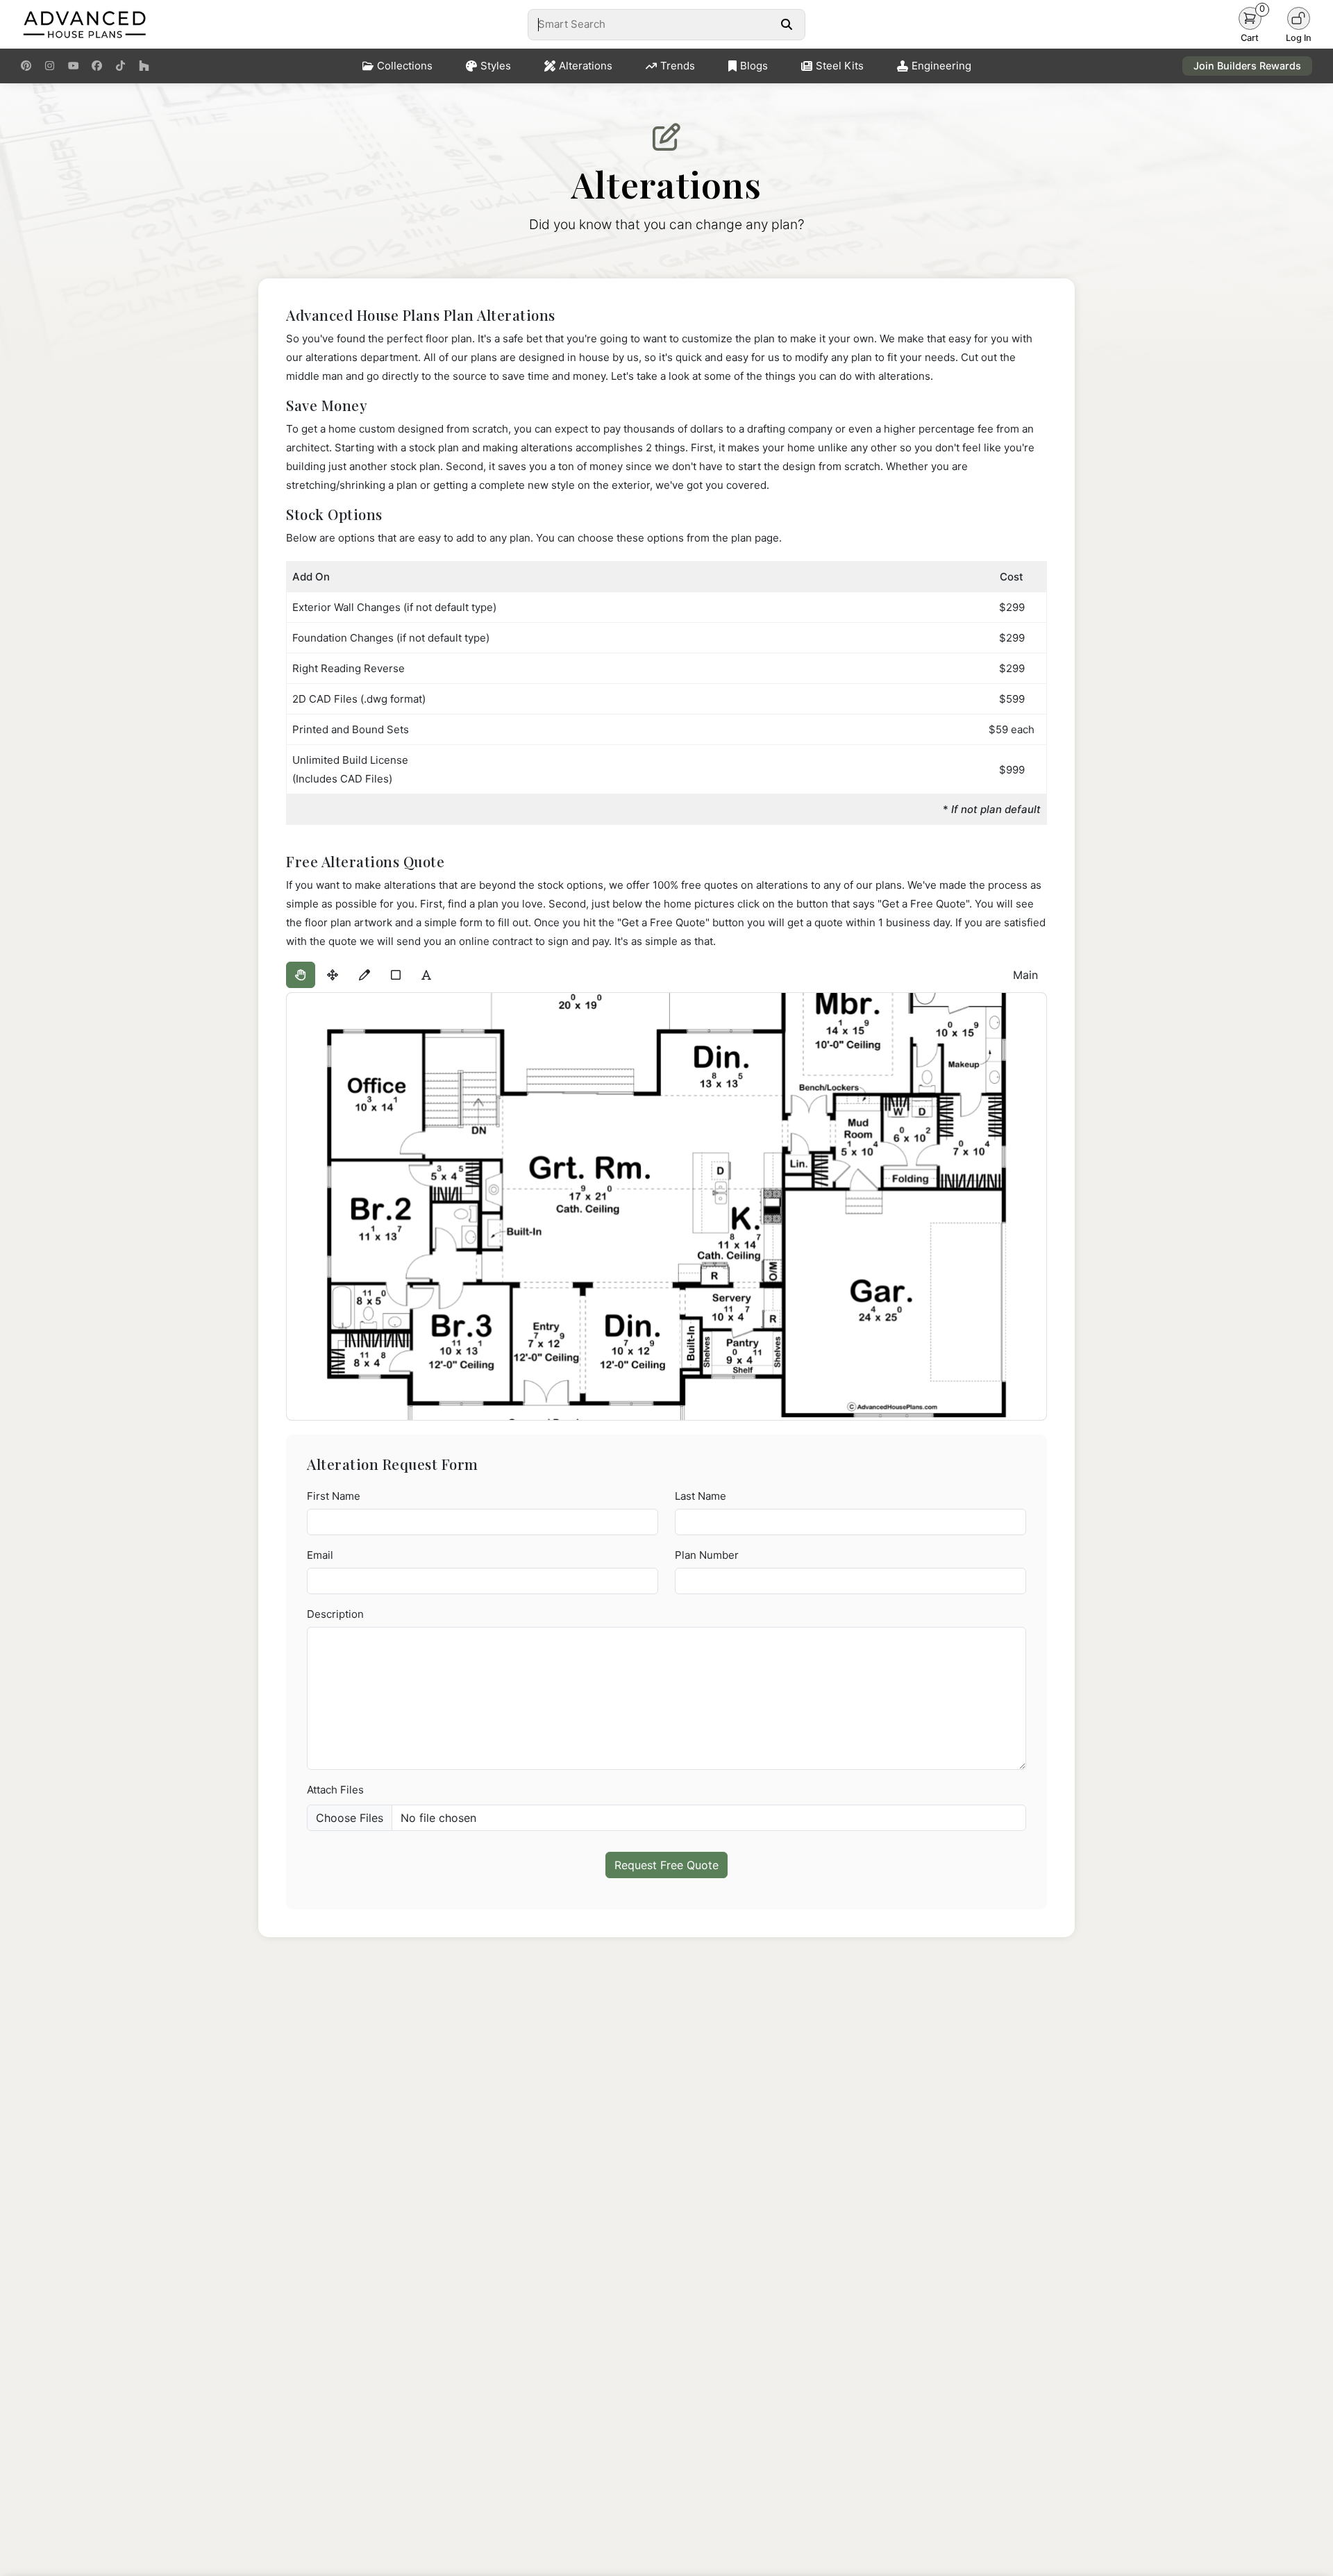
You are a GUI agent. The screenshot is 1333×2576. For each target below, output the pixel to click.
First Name (334, 1496)
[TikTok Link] (120, 66)
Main (1025, 975)
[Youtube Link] (73, 66)
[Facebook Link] (97, 66)
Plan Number (707, 1555)
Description (335, 1614)
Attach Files (335, 1790)
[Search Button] (786, 24)
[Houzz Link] (144, 66)
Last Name (701, 1496)
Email (320, 1555)
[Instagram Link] (50, 66)
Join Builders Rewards (1247, 66)
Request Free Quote (666, 1865)
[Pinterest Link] (26, 66)
